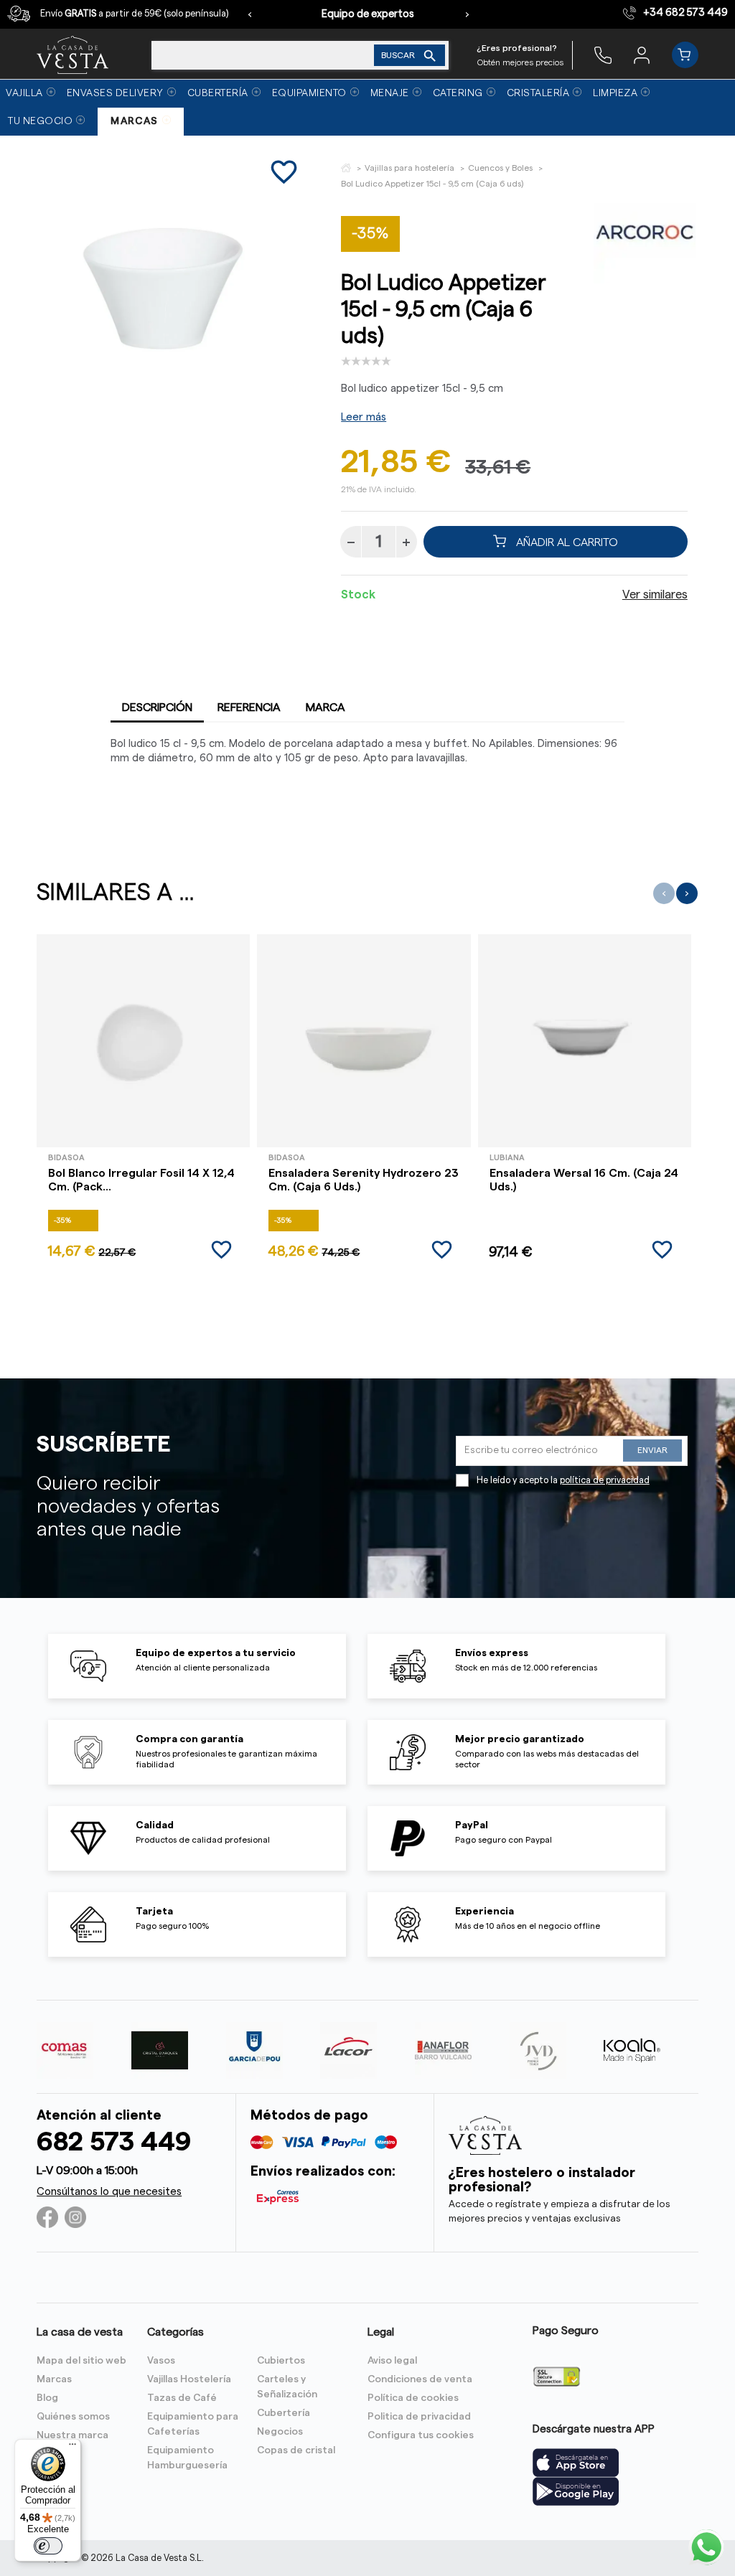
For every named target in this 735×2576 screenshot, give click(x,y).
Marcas (54, 2379)
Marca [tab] (326, 708)
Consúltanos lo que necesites (109, 2192)
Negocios (280, 2432)
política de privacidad (605, 1480)
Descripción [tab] (157, 708)
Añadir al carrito (566, 542)
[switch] (48, 2546)
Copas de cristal (296, 2450)
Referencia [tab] (249, 708)
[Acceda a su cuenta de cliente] (642, 55)
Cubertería (284, 2413)
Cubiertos (281, 2361)
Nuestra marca (72, 2435)
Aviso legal (392, 2361)
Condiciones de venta (420, 2379)
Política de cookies (413, 2398)
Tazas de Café (182, 2398)
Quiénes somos (73, 2417)
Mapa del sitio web (81, 2361)
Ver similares (655, 595)
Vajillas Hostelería (189, 2379)
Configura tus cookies (421, 2435)
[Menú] (72, 2448)
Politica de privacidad (419, 2417)
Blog (47, 2398)
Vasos (161, 2361)
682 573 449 (114, 2142)
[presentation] (250, 14)
